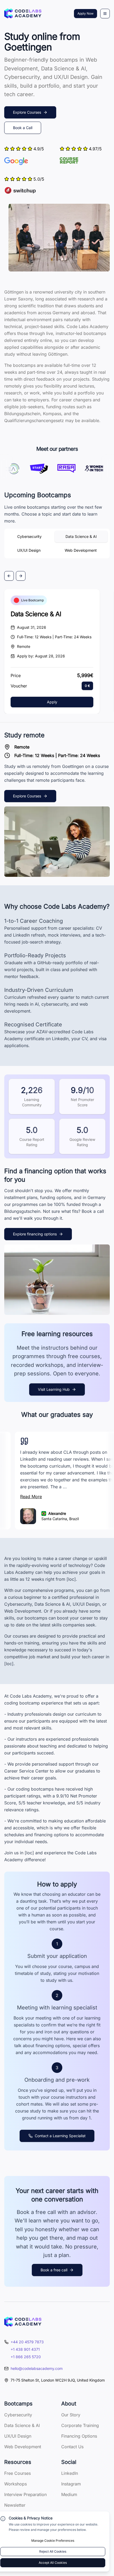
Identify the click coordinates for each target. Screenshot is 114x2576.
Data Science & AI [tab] (81, 536)
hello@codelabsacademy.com (37, 2368)
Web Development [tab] (81, 550)
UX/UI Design (18, 2436)
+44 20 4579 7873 (27, 2342)
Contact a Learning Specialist (60, 2136)
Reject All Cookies (53, 2551)
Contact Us (72, 2447)
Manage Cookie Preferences (53, 2541)
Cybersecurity (18, 2415)
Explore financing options (35, 1234)
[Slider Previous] (9, 576)
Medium (69, 2494)
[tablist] (57, 543)
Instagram (71, 2484)
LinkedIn (70, 2473)
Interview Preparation (25, 2494)
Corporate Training (80, 2425)
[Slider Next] (21, 576)
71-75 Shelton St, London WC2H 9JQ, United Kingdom (58, 2380)
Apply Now (85, 13)
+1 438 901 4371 (25, 2349)
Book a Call (23, 128)
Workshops (16, 2484)
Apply (52, 702)
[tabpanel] (57, 602)
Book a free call (54, 2270)
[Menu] (105, 14)
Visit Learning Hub (54, 1389)
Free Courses (17, 2473)
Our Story (71, 2415)
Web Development (23, 2447)
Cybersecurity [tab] (29, 536)
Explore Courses (27, 112)
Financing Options (79, 2436)
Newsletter (15, 2505)
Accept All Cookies (53, 2563)
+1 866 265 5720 (26, 2357)
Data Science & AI (36, 614)
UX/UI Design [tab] (29, 550)
